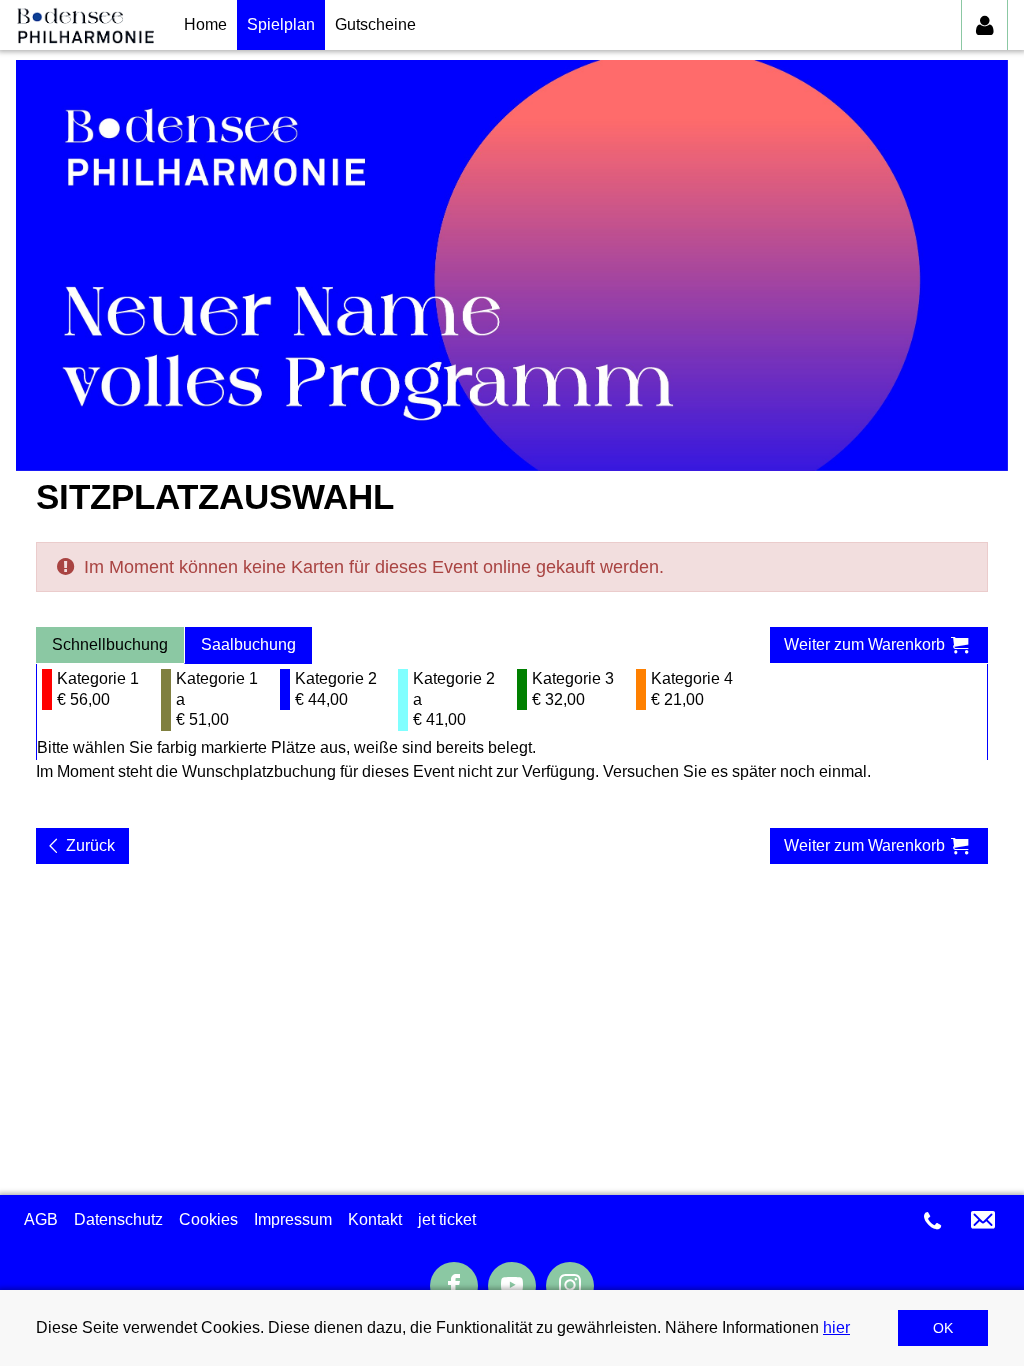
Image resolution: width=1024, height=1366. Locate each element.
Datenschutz (118, 1219)
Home (205, 24)
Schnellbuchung (110, 644)
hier (836, 1327)
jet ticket (447, 1219)
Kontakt (375, 1219)
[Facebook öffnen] (454, 1286)
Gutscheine (375, 24)
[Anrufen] (932, 1221)
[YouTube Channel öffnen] (512, 1286)
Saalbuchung (248, 644)
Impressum (293, 1219)
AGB (41, 1219)
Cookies (208, 1219)
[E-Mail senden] (983, 1220)
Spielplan (281, 24)
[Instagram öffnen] (570, 1286)
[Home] (85, 25)
